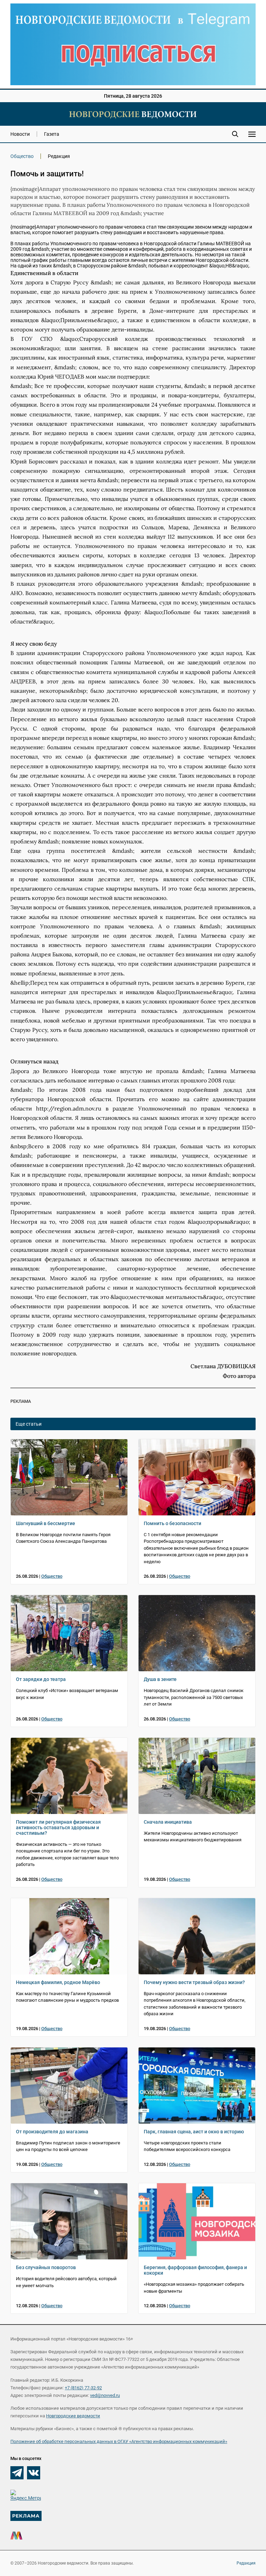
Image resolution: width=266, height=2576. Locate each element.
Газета (52, 134)
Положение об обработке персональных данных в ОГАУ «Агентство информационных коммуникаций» (119, 2441)
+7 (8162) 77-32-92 (83, 2388)
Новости (20, 134)
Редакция (246, 2563)
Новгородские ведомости (73, 2416)
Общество (22, 156)
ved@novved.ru (105, 2395)
